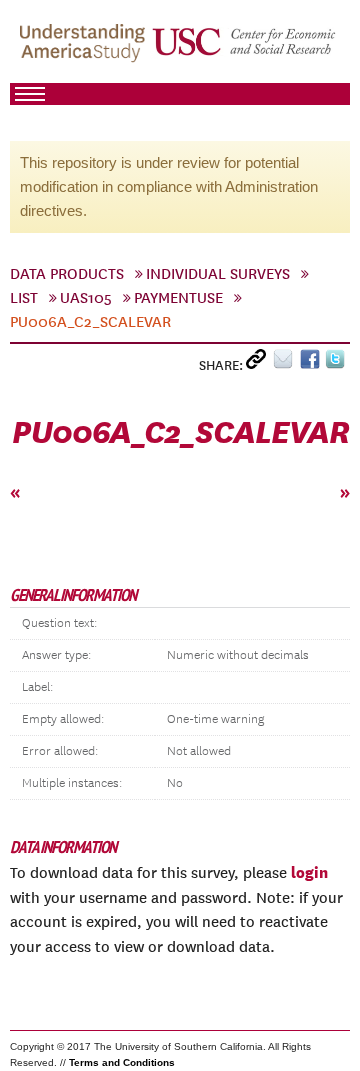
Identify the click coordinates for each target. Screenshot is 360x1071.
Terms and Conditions (122, 1062)
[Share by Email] (286, 363)
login (309, 872)
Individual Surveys (218, 274)
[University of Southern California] (245, 51)
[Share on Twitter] (337, 363)
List (24, 298)
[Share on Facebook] (312, 363)
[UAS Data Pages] (85, 51)
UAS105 (86, 298)
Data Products (67, 274)
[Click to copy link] (259, 363)
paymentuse (178, 298)
